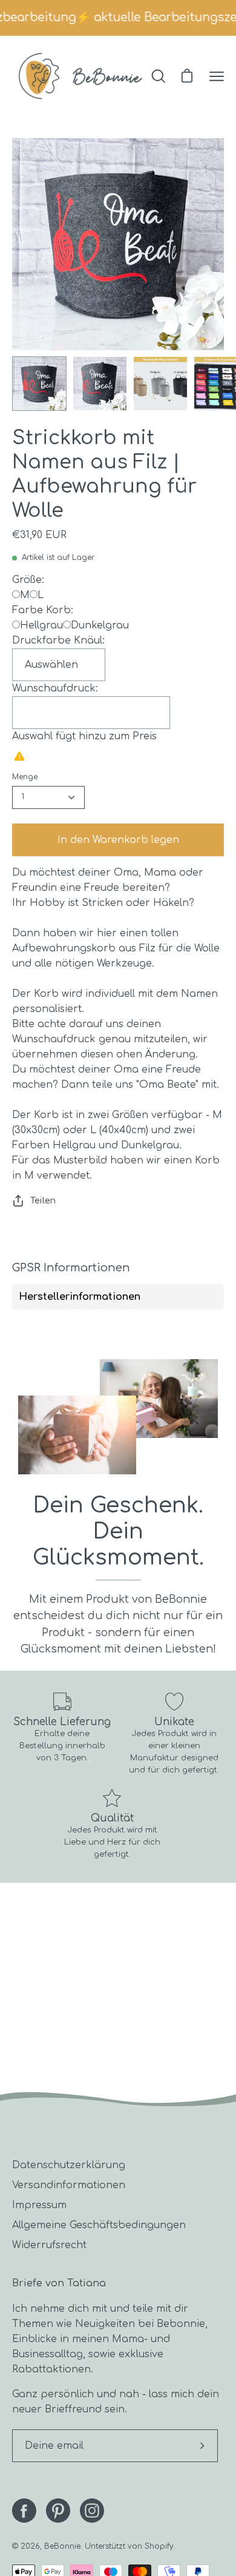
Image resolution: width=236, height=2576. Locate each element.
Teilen (43, 1200)
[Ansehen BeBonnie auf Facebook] (24, 2511)
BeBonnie (62, 2546)
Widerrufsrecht (49, 2245)
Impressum (39, 2205)
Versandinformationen (69, 2185)
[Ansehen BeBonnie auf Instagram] (92, 2511)
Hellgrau (41, 625)
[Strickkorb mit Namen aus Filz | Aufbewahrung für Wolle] (39, 384)
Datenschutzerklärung (69, 2165)
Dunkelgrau (100, 625)
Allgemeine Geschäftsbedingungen (99, 2225)
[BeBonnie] (80, 76)
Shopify (159, 2546)
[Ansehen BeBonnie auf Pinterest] (58, 2511)
